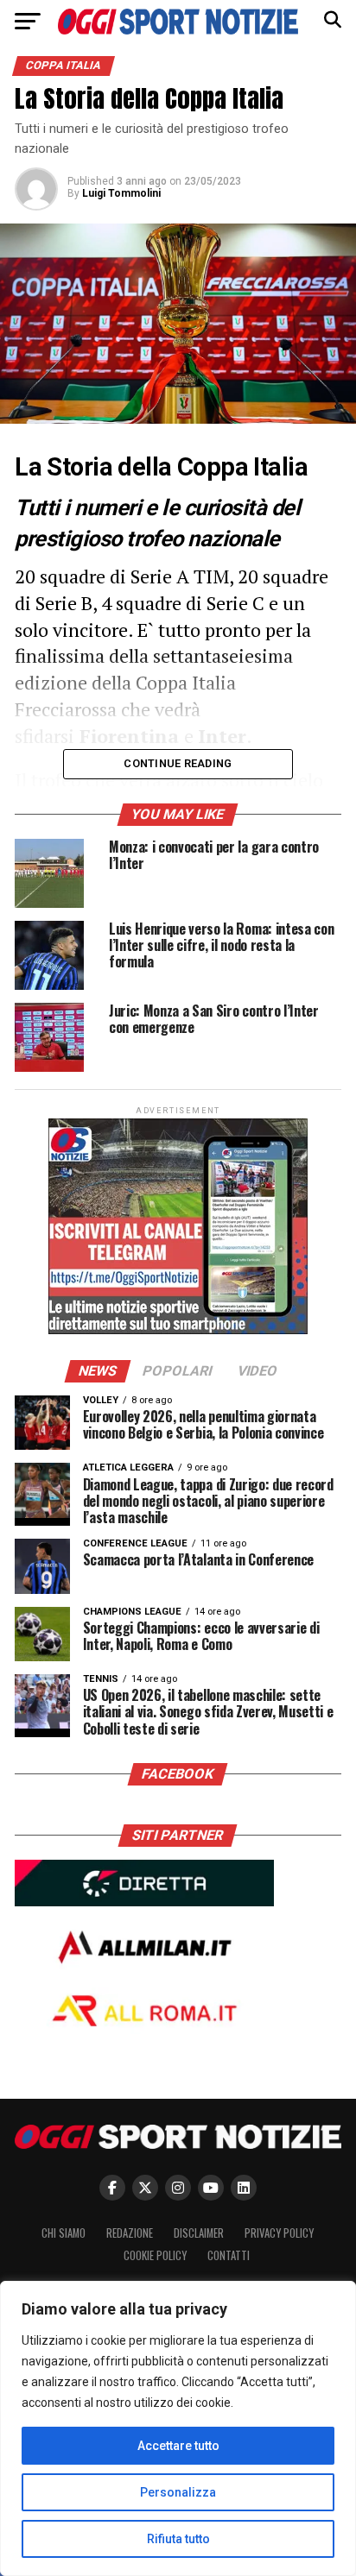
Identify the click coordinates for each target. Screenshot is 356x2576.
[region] (178, 2428)
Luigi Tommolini (121, 193)
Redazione (130, 2233)
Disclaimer (199, 2233)
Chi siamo (64, 2233)
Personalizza (178, 2492)
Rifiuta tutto (178, 2539)
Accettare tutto (178, 2446)
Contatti (229, 2255)
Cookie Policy (155, 2255)
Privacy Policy (279, 2233)
